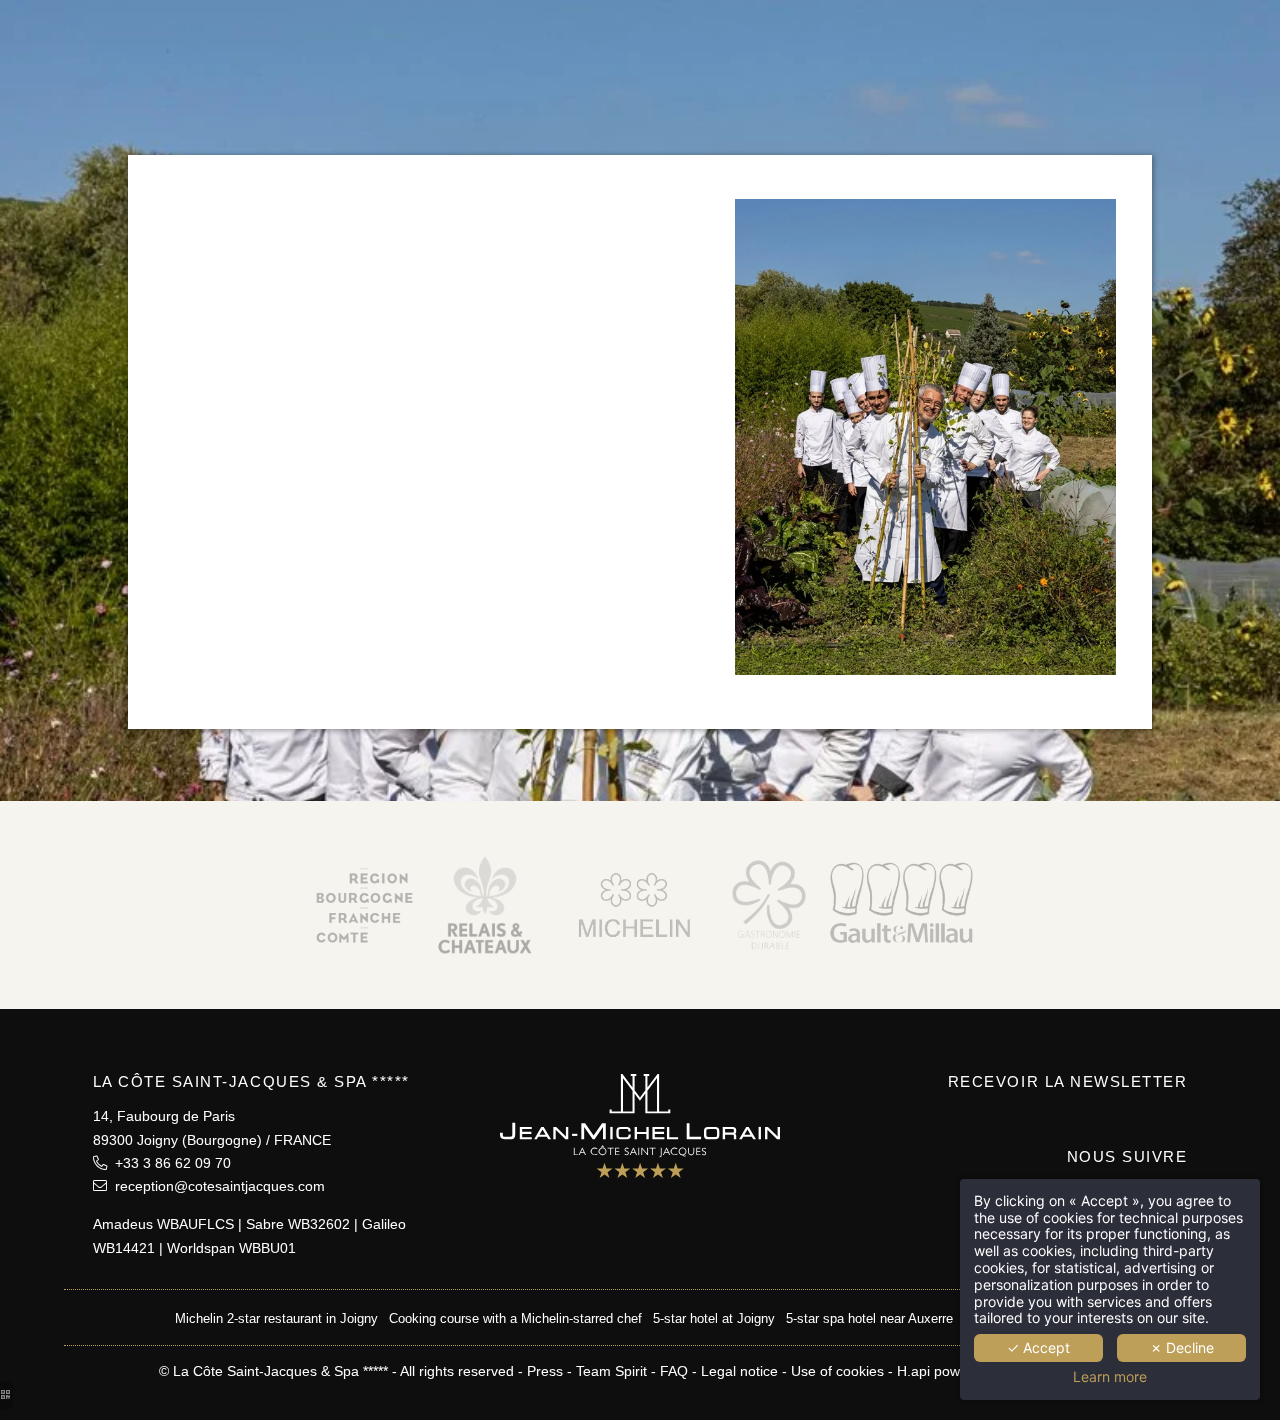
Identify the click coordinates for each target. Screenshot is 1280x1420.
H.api (913, 1371)
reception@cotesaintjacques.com (216, 1186)
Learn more (1110, 1377)
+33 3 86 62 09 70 (169, 1163)
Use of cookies (837, 1371)
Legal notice (739, 1371)
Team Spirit (611, 1371)
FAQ (674, 1371)
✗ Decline (1182, 1347)
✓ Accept (1038, 1347)
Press (545, 1371)
